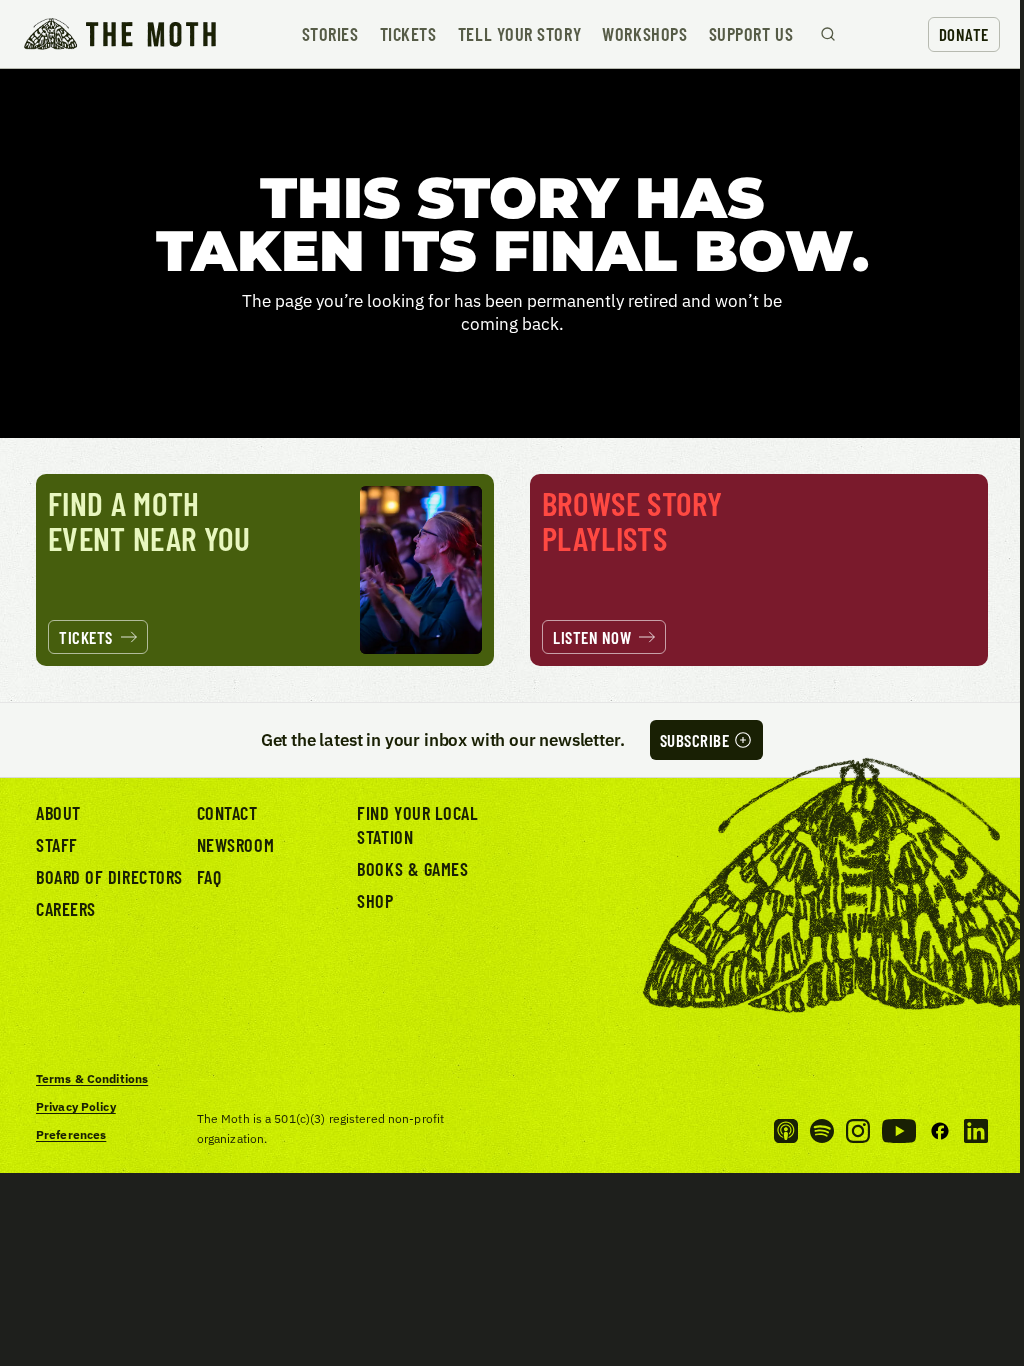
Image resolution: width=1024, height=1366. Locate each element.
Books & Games (412, 869)
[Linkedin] (976, 1131)
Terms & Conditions (92, 1078)
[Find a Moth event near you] (265, 570)
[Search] (828, 34)
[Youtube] (899, 1131)
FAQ (209, 877)
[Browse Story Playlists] (759, 570)
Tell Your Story (519, 34)
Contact (227, 813)
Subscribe (695, 740)
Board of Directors (109, 877)
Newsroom (235, 845)
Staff (57, 845)
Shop (375, 901)
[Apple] (786, 1131)
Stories (330, 34)
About (58, 813)
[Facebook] (940, 1131)
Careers (66, 909)
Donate (964, 34)
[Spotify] (822, 1131)
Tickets (408, 34)
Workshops (644, 34)
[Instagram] (858, 1131)
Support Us (751, 34)
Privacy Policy (76, 1106)
